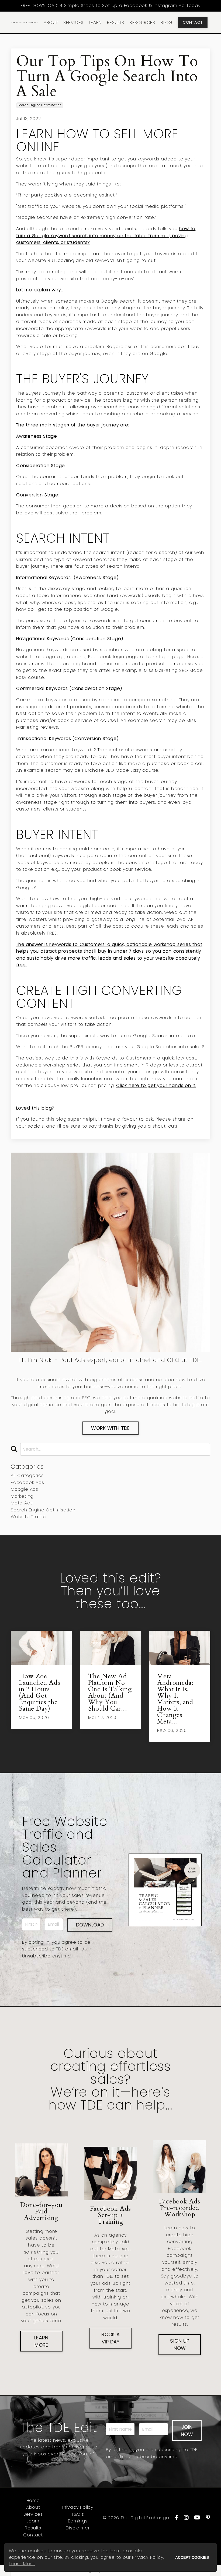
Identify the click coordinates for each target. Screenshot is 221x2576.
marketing (22, 1496)
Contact (33, 2535)
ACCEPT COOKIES (192, 2557)
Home (33, 2500)
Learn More (22, 2564)
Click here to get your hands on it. (156, 1085)
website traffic (28, 1517)
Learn (33, 2521)
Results (33, 2528)
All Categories (27, 1475)
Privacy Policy (78, 2507)
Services (33, 2514)
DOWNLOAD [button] (90, 1925)
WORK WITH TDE (110, 1428)
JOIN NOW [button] (187, 2431)
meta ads (22, 1503)
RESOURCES (142, 22)
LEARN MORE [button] (41, 2341)
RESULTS (116, 22)
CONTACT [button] (193, 22)
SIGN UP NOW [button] (180, 2345)
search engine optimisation (40, 105)
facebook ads (27, 1482)
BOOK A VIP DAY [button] (110, 2338)
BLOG (167, 22)
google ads (25, 1489)
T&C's (78, 2514)
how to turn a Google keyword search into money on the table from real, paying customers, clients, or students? (106, 236)
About (33, 2507)
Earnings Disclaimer (78, 2524)
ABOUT (51, 22)
